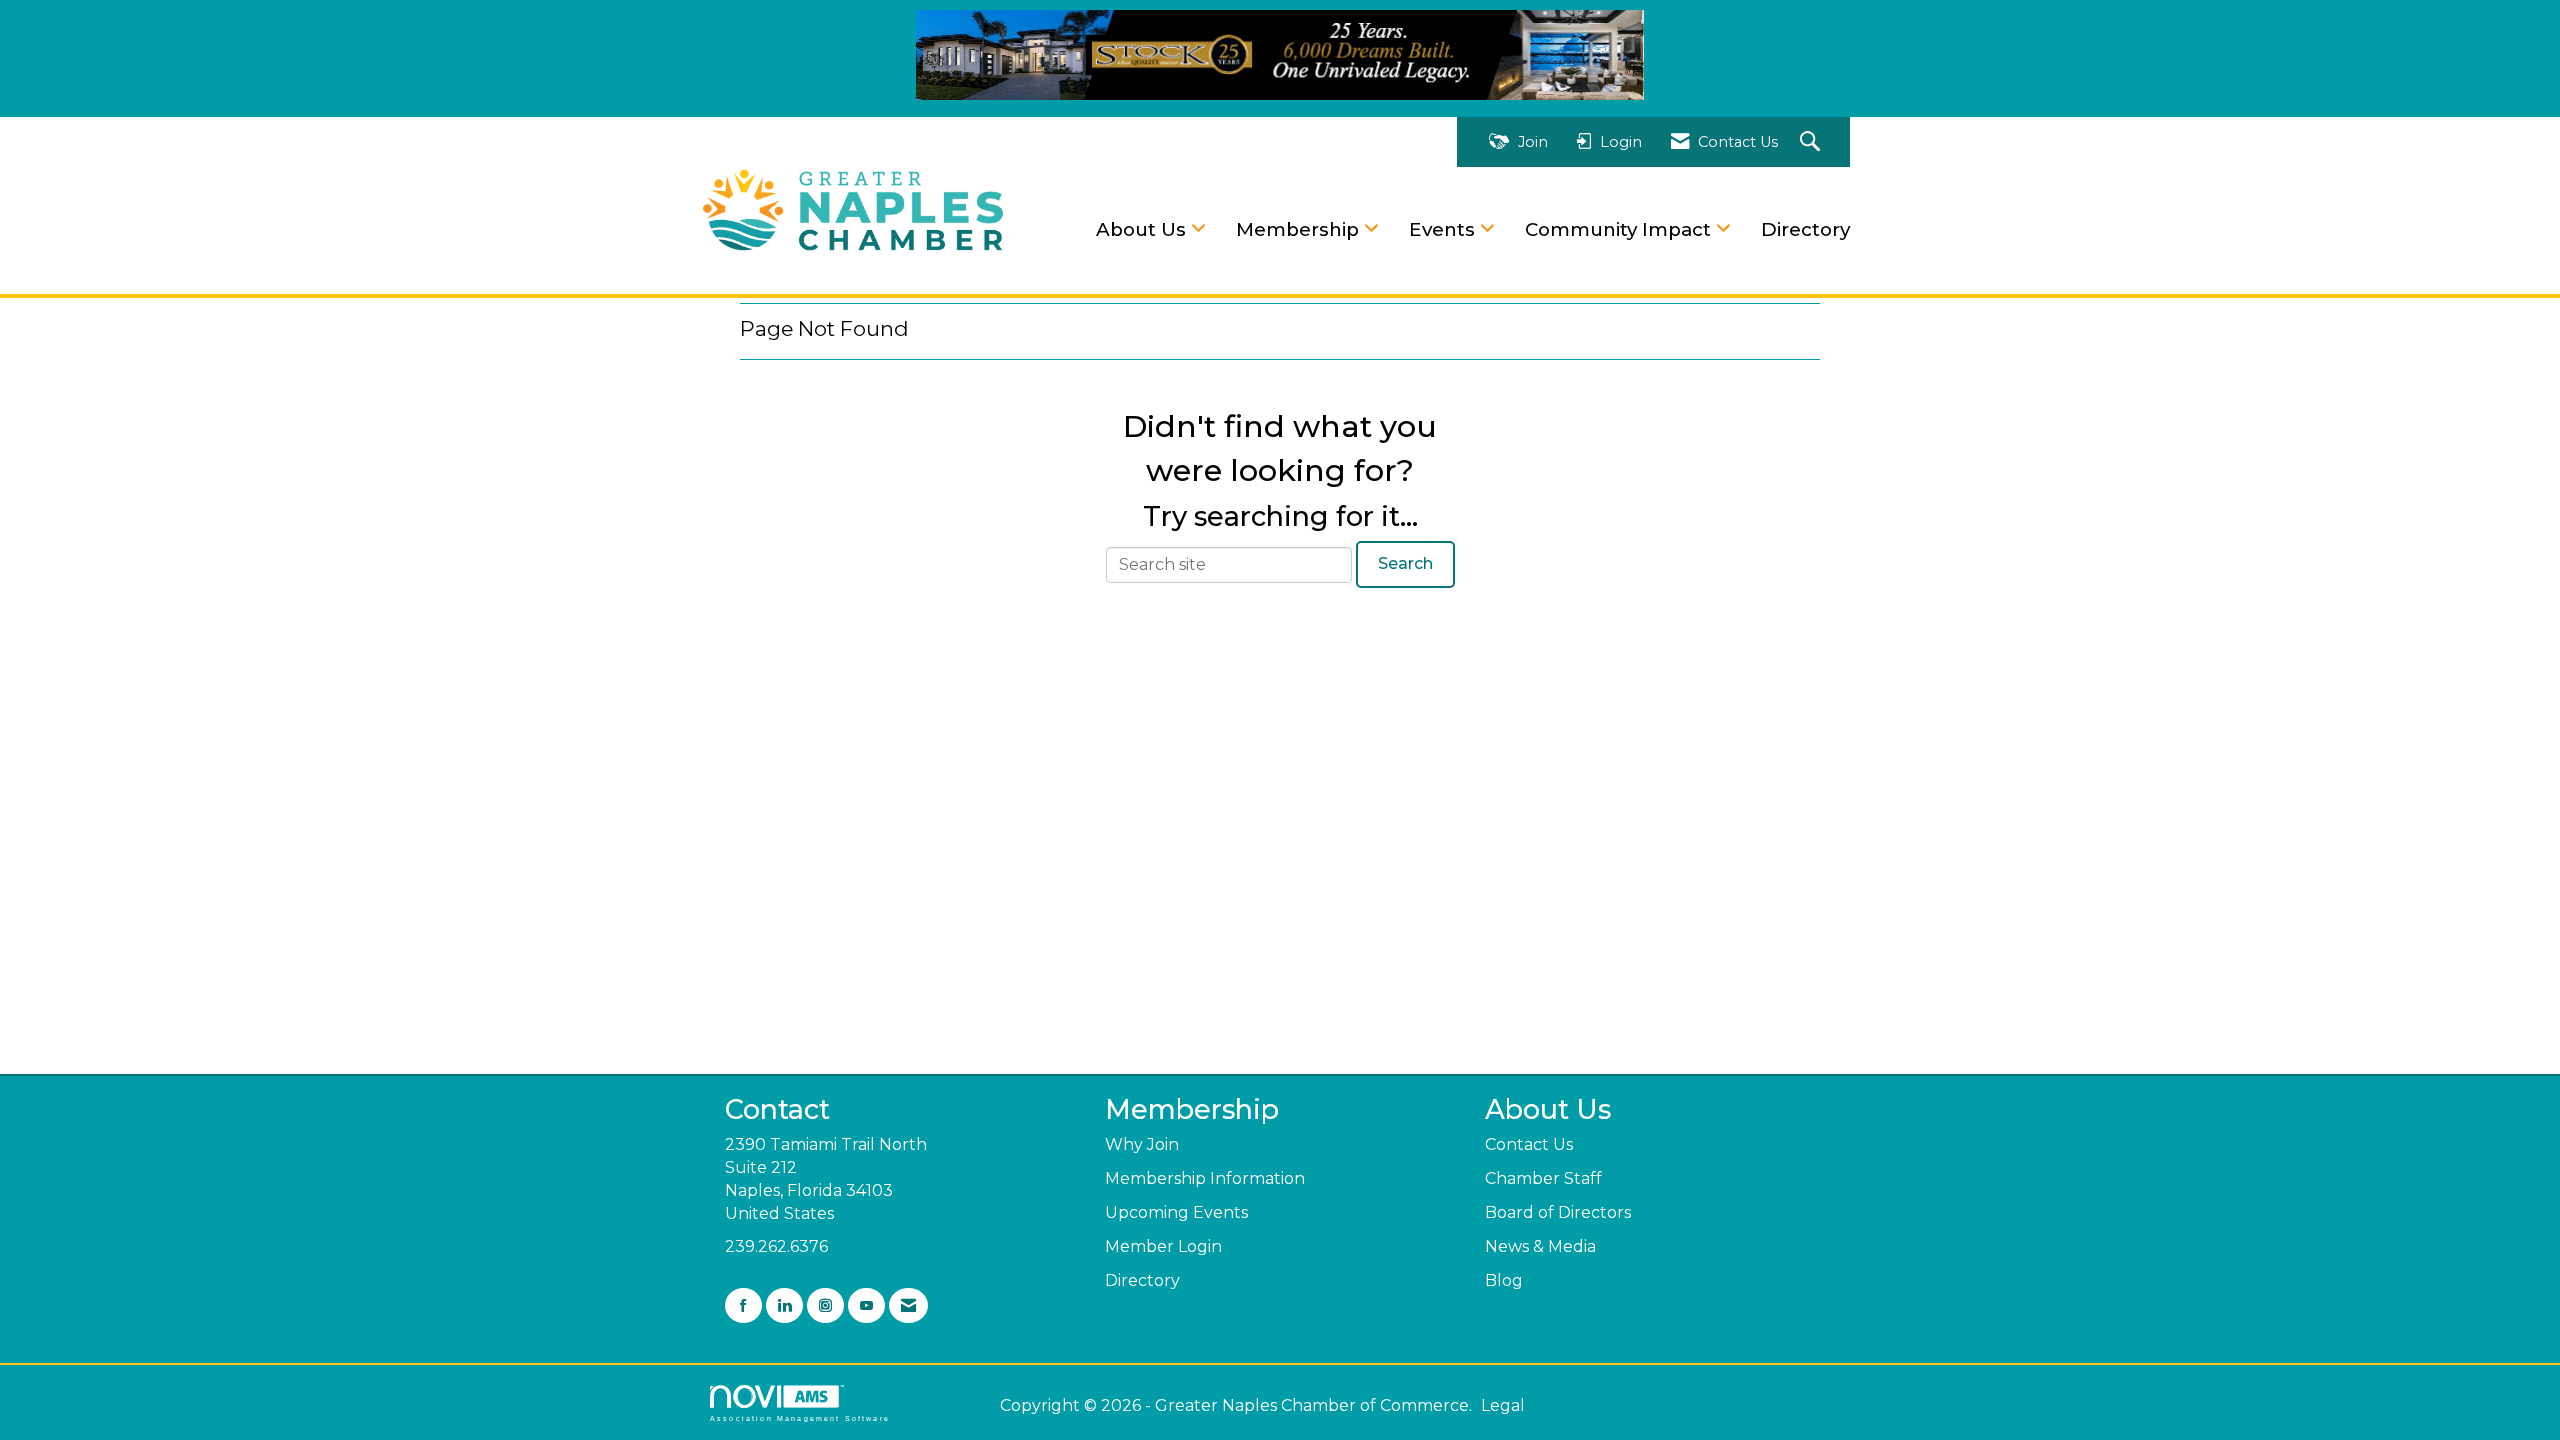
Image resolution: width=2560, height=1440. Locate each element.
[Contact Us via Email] (908, 1305)
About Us (1143, 229)
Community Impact (1620, 229)
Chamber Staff (1543, 1178)
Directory (1805, 229)
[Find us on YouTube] (866, 1305)
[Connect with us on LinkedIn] (784, 1305)
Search (1405, 563)
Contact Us (1529, 1144)
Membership (1300, 229)
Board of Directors (1558, 1212)
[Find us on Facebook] (743, 1305)
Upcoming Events (1176, 1212)
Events (1444, 229)
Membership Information (1205, 1178)
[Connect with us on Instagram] (825, 1305)
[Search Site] (1812, 142)
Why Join (1142, 1144)
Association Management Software (800, 1418)
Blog (1504, 1280)
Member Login (1163, 1246)
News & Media (1540, 1246)
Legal (1503, 1405)
